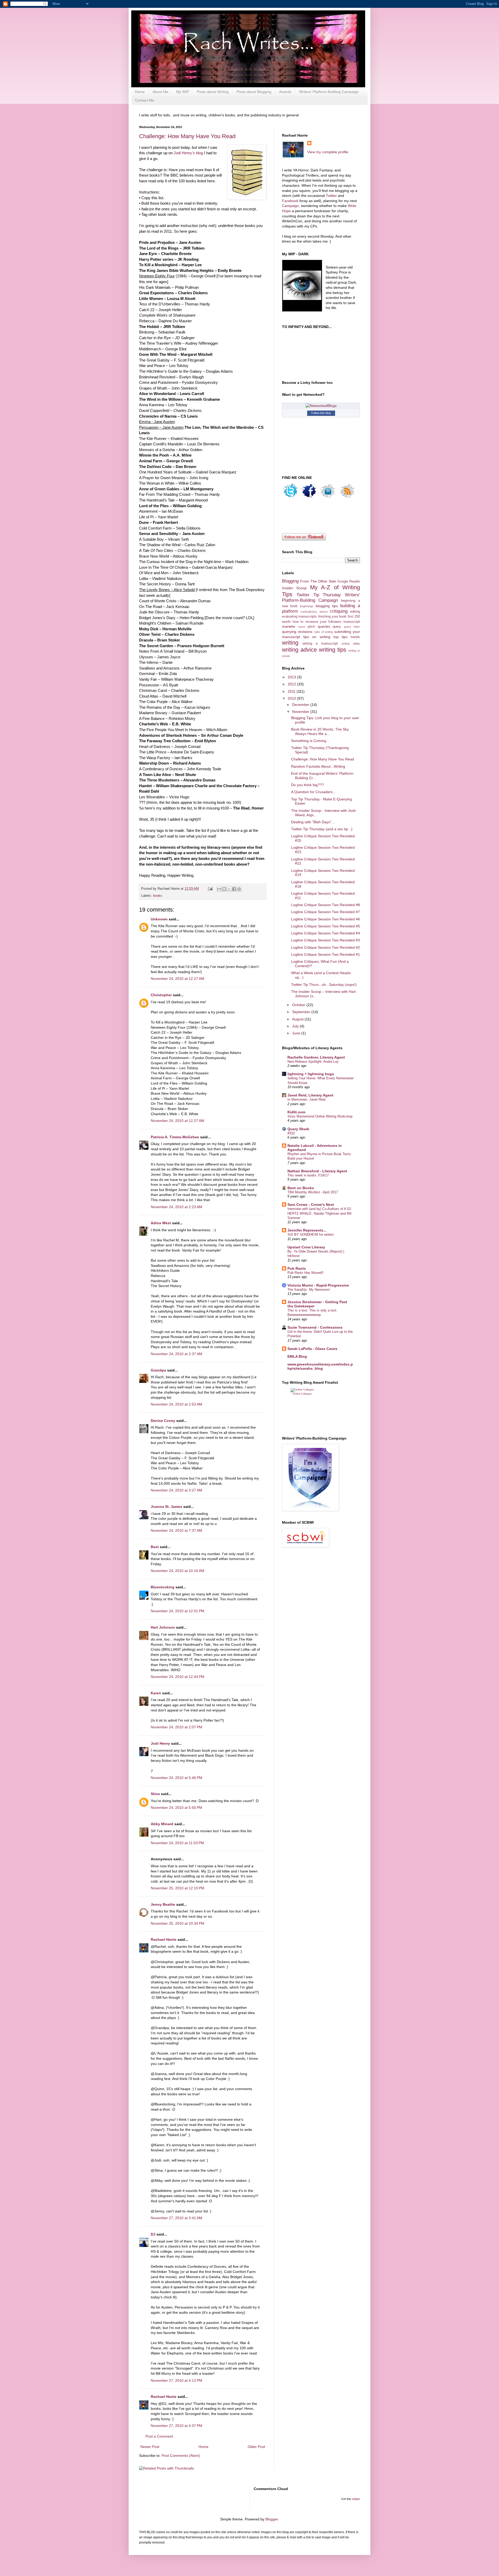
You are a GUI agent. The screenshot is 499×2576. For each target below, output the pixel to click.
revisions (305, 632)
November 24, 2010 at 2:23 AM (176, 1207)
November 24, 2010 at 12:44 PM (178, 1677)
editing (355, 612)
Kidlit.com (296, 1112)
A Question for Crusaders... (313, 792)
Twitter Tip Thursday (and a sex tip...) (322, 829)
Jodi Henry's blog (188, 153)
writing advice (299, 650)
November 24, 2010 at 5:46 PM (176, 1778)
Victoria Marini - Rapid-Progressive (318, 1285)
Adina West (161, 1223)
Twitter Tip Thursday (319, 595)
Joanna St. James (166, 1507)
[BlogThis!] (224, 889)
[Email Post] (210, 889)
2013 (292, 677)
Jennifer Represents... (307, 1230)
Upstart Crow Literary (306, 1247)
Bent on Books (301, 1188)
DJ (153, 2234)
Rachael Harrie (164, 1939)
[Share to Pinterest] (239, 889)
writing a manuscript (320, 644)
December (301, 705)
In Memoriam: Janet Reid (306, 1099)
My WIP (183, 92)
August (298, 1019)
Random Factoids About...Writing (318, 766)
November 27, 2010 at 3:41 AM (176, 2218)
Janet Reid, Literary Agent (310, 1095)
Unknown (159, 919)
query (337, 627)
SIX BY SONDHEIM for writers (311, 1235)
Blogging (290, 581)
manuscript (352, 622)
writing (290, 643)
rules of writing (324, 632)
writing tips (333, 650)
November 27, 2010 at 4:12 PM (176, 2380)
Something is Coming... (310, 741)
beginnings (307, 606)
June (297, 1033)
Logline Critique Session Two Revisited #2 (326, 947)
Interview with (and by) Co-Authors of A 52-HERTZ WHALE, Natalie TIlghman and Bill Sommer (320, 1213)
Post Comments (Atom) (181, 2455)
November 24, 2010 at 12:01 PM (178, 1611)
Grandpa (158, 1370)
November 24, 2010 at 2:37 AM (176, 1354)
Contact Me (145, 100)
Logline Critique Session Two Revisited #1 (326, 954)
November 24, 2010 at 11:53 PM (177, 1843)
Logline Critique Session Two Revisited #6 (326, 919)
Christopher (161, 995)
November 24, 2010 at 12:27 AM (178, 979)
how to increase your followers (317, 622)
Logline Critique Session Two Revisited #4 (326, 933)
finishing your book (332, 617)
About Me (160, 92)
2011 (292, 691)
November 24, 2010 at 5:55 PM (176, 1808)
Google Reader (349, 581)
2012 (292, 684)
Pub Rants (297, 1268)
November (301, 712)
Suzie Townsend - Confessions (315, 1327)
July (296, 1026)
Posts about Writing (213, 92)
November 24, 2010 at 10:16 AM (178, 1571)
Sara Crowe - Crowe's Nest (311, 1205)
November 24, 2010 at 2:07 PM (176, 1727)
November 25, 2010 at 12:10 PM (178, 1888)
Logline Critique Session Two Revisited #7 (326, 912)
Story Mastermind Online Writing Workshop (320, 1116)
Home (140, 92)
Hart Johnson (163, 1627)
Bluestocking (163, 1587)
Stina (155, 1794)
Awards (285, 92)
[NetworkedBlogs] (321, 406)
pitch (311, 627)
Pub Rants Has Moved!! (306, 1273)
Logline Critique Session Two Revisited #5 (326, 926)
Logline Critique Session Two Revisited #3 (326, 940)
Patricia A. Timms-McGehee (175, 1137)
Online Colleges (302, 1394)
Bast (155, 1547)
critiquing (339, 611)
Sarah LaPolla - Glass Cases (312, 1349)
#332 (291, 1133)
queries (324, 626)
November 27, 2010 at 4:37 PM (176, 2426)
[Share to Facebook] (234, 889)
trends (355, 637)
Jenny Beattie (163, 1904)
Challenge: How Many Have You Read (187, 136)
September (302, 1012)
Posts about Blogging (254, 92)
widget (356, 2499)
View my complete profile (328, 152)
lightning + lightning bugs (311, 1074)
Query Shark (298, 1129)
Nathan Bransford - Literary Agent (317, 1171)
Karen (156, 1693)
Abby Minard (162, 1824)
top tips (340, 637)
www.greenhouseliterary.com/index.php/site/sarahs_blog (320, 1366)
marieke (289, 626)
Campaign (290, 206)
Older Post (256, 2447)
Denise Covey (163, 1421)
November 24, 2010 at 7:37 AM (176, 1530)
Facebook (291, 201)
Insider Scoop (294, 588)
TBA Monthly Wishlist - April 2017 (313, 1192)
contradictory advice (314, 612)
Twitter (331, 196)
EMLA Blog (297, 1356)
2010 (292, 698)
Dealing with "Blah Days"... (313, 822)
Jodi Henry (160, 1743)
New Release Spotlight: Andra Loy (313, 1062)
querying (289, 632)
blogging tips (327, 606)
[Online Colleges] (302, 1390)
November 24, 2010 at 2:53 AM (176, 1404)
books (158, 896)
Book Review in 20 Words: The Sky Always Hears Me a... (320, 731)
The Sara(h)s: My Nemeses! (309, 1290)
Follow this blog (321, 413)
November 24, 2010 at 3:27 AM (176, 1490)
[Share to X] (229, 889)
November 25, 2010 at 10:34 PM (178, 1923)
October (299, 1005)
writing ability (351, 644)
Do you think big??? (307, 785)
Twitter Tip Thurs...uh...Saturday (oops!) (324, 985)
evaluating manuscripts (299, 617)
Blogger (272, 2519)
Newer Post (150, 2447)
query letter (352, 627)
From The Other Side (318, 581)
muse (302, 627)
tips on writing (317, 637)
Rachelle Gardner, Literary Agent (316, 1057)
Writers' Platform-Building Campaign (329, 92)
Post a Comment (159, 2436)
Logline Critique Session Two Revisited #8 (326, 905)
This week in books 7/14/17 (308, 1175)
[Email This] (219, 889)
